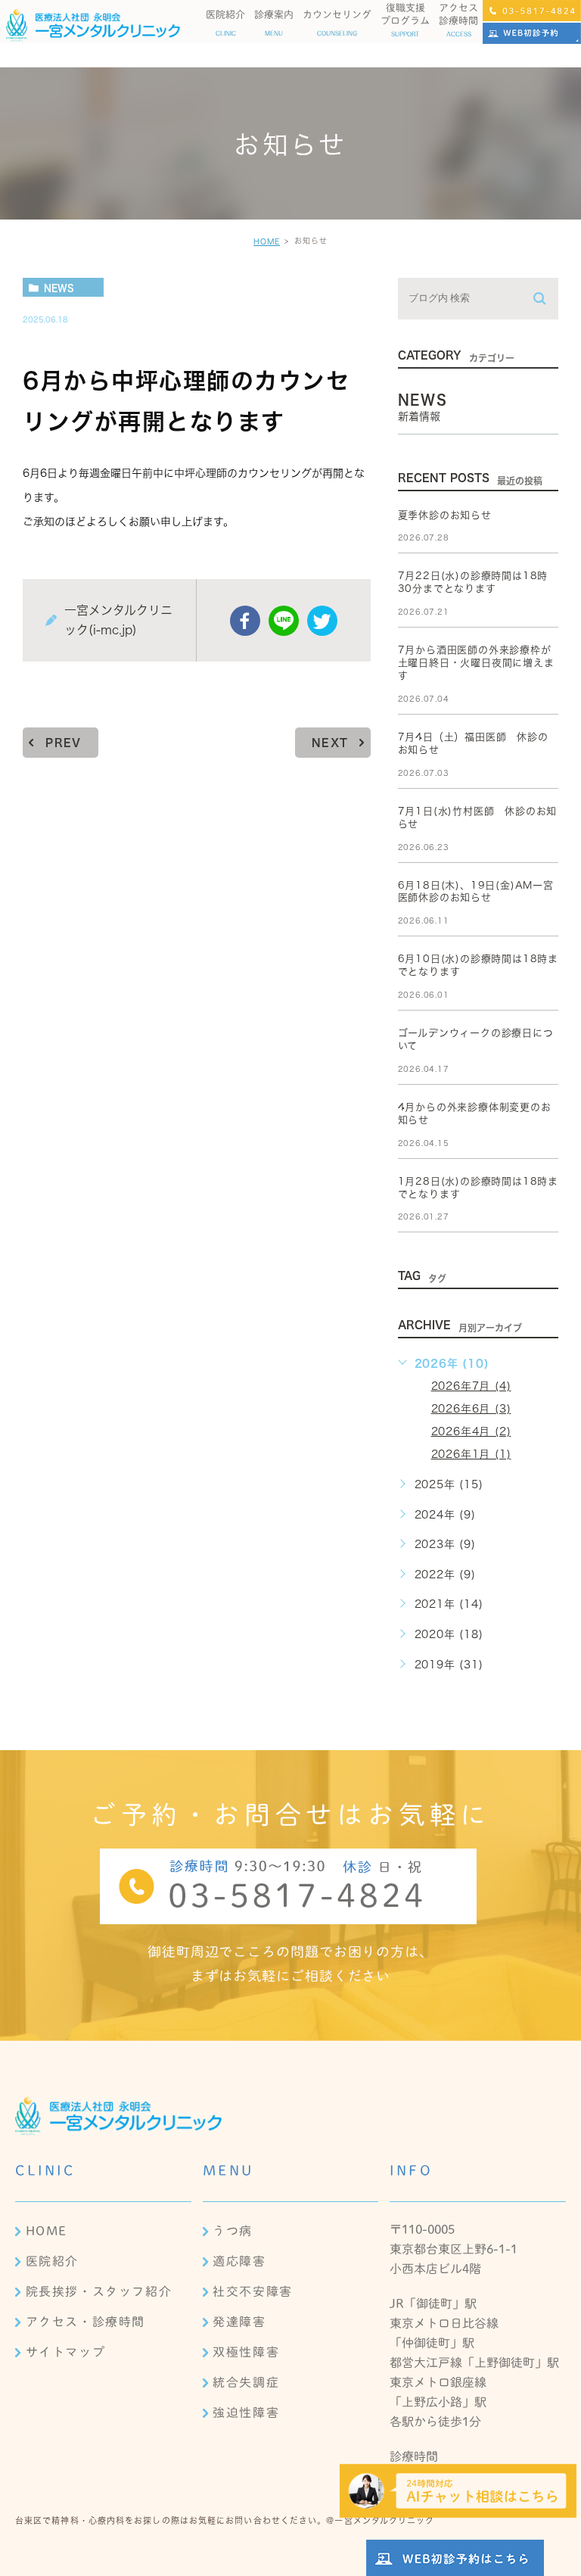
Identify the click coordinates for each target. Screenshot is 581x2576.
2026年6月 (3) (471, 1409)
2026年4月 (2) (471, 1431)
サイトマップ (66, 2352)
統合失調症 (246, 2382)
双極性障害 (246, 2352)
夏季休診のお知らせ (445, 515)
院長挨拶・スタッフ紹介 (99, 2291)
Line (284, 621)
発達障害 (239, 2322)
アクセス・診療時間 (85, 2322)
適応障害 (239, 2261)
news (59, 288)
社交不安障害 (253, 2291)
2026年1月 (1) (471, 1454)
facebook (245, 621)
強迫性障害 (246, 2412)
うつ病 (233, 2231)
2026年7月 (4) (471, 1386)
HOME (267, 241)
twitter (322, 621)
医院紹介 (52, 2261)
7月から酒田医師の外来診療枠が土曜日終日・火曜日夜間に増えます (476, 663)
